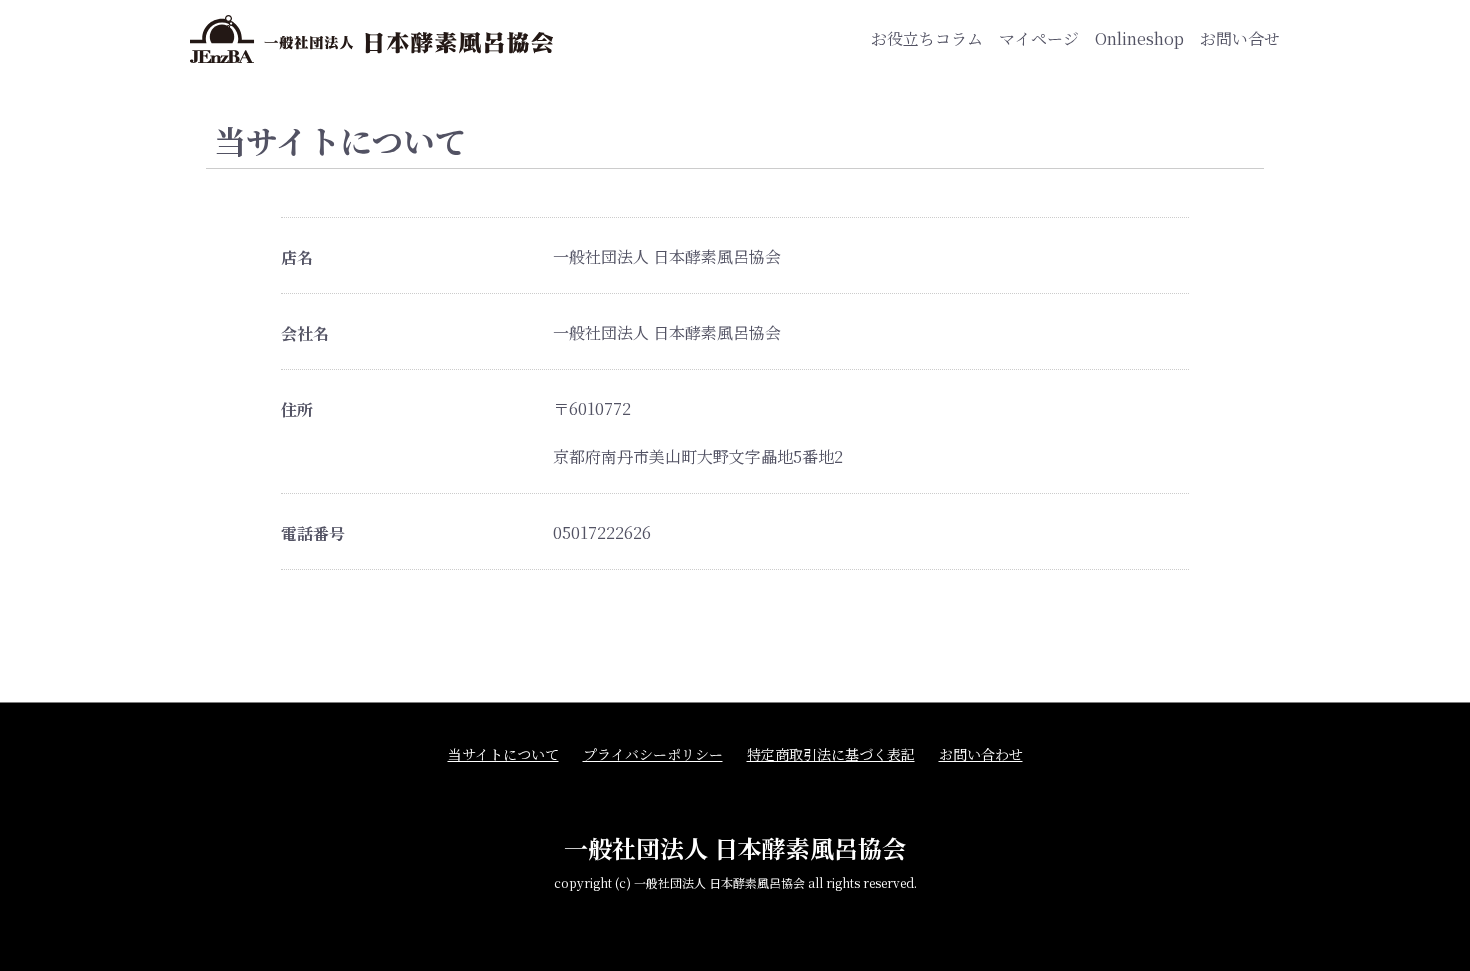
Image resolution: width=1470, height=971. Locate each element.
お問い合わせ (981, 754)
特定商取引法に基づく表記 (831, 754)
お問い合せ (1240, 38)
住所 (297, 410)
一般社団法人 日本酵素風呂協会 (735, 847)
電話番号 (313, 534)
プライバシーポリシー (653, 754)
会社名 (305, 334)
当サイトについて (503, 754)
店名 (297, 258)
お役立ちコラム (927, 38)
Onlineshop (1139, 38)
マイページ (1039, 38)
